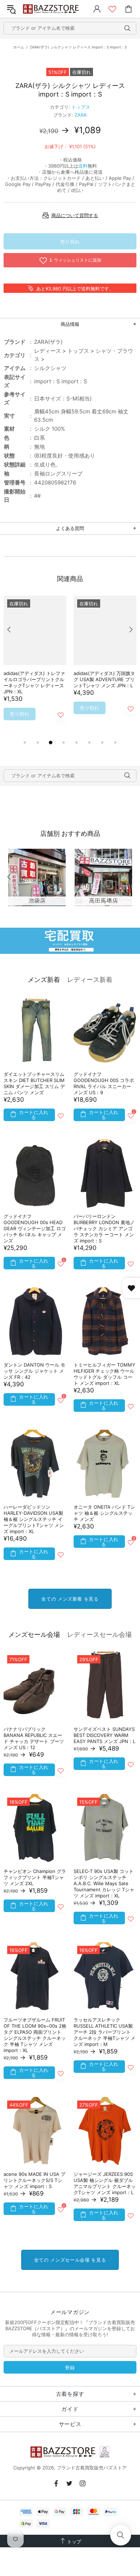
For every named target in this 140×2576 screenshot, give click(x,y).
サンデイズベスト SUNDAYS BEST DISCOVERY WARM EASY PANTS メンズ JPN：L (104, 1735)
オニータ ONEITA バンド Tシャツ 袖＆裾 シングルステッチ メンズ (104, 1513)
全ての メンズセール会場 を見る (70, 2260)
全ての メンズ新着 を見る (70, 1599)
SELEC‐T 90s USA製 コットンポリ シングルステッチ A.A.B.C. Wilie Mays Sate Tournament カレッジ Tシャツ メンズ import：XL (104, 1883)
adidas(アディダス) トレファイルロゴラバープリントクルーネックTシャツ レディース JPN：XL (34, 682)
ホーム (19, 47)
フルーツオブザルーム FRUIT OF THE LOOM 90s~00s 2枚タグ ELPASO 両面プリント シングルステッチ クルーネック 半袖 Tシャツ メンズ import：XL (35, 2035)
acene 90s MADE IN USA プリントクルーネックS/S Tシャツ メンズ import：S (34, 2180)
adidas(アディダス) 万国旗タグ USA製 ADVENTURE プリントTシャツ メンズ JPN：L (104, 679)
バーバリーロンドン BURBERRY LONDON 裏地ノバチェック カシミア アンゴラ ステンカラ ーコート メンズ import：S (104, 1228)
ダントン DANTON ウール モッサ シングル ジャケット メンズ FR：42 (34, 1371)
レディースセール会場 (99, 1634)
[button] (121, 2535)
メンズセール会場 (34, 1634)
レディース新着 (90, 980)
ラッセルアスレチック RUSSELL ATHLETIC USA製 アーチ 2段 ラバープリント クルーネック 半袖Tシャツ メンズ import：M (104, 2032)
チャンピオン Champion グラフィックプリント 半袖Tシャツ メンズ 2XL (35, 1877)
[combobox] (70, 28)
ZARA (81, 115)
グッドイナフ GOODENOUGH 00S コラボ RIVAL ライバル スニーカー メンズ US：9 (104, 1083)
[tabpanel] (35, 667)
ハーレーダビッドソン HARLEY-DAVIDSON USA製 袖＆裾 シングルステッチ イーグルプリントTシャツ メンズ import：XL (34, 1519)
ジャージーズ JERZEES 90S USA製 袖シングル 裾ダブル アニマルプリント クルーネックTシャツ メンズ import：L (105, 2183)
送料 (83, 166)
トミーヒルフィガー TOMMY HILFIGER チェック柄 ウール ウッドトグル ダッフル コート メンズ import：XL (104, 1374)
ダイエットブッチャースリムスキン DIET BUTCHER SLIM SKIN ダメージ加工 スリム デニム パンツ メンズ (34, 1083)
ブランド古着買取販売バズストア (52, 9)
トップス (81, 107)
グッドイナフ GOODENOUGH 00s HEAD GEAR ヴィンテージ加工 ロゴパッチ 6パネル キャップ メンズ (35, 1228)
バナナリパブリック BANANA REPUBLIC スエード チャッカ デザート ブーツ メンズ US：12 (34, 1738)
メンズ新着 (44, 980)
